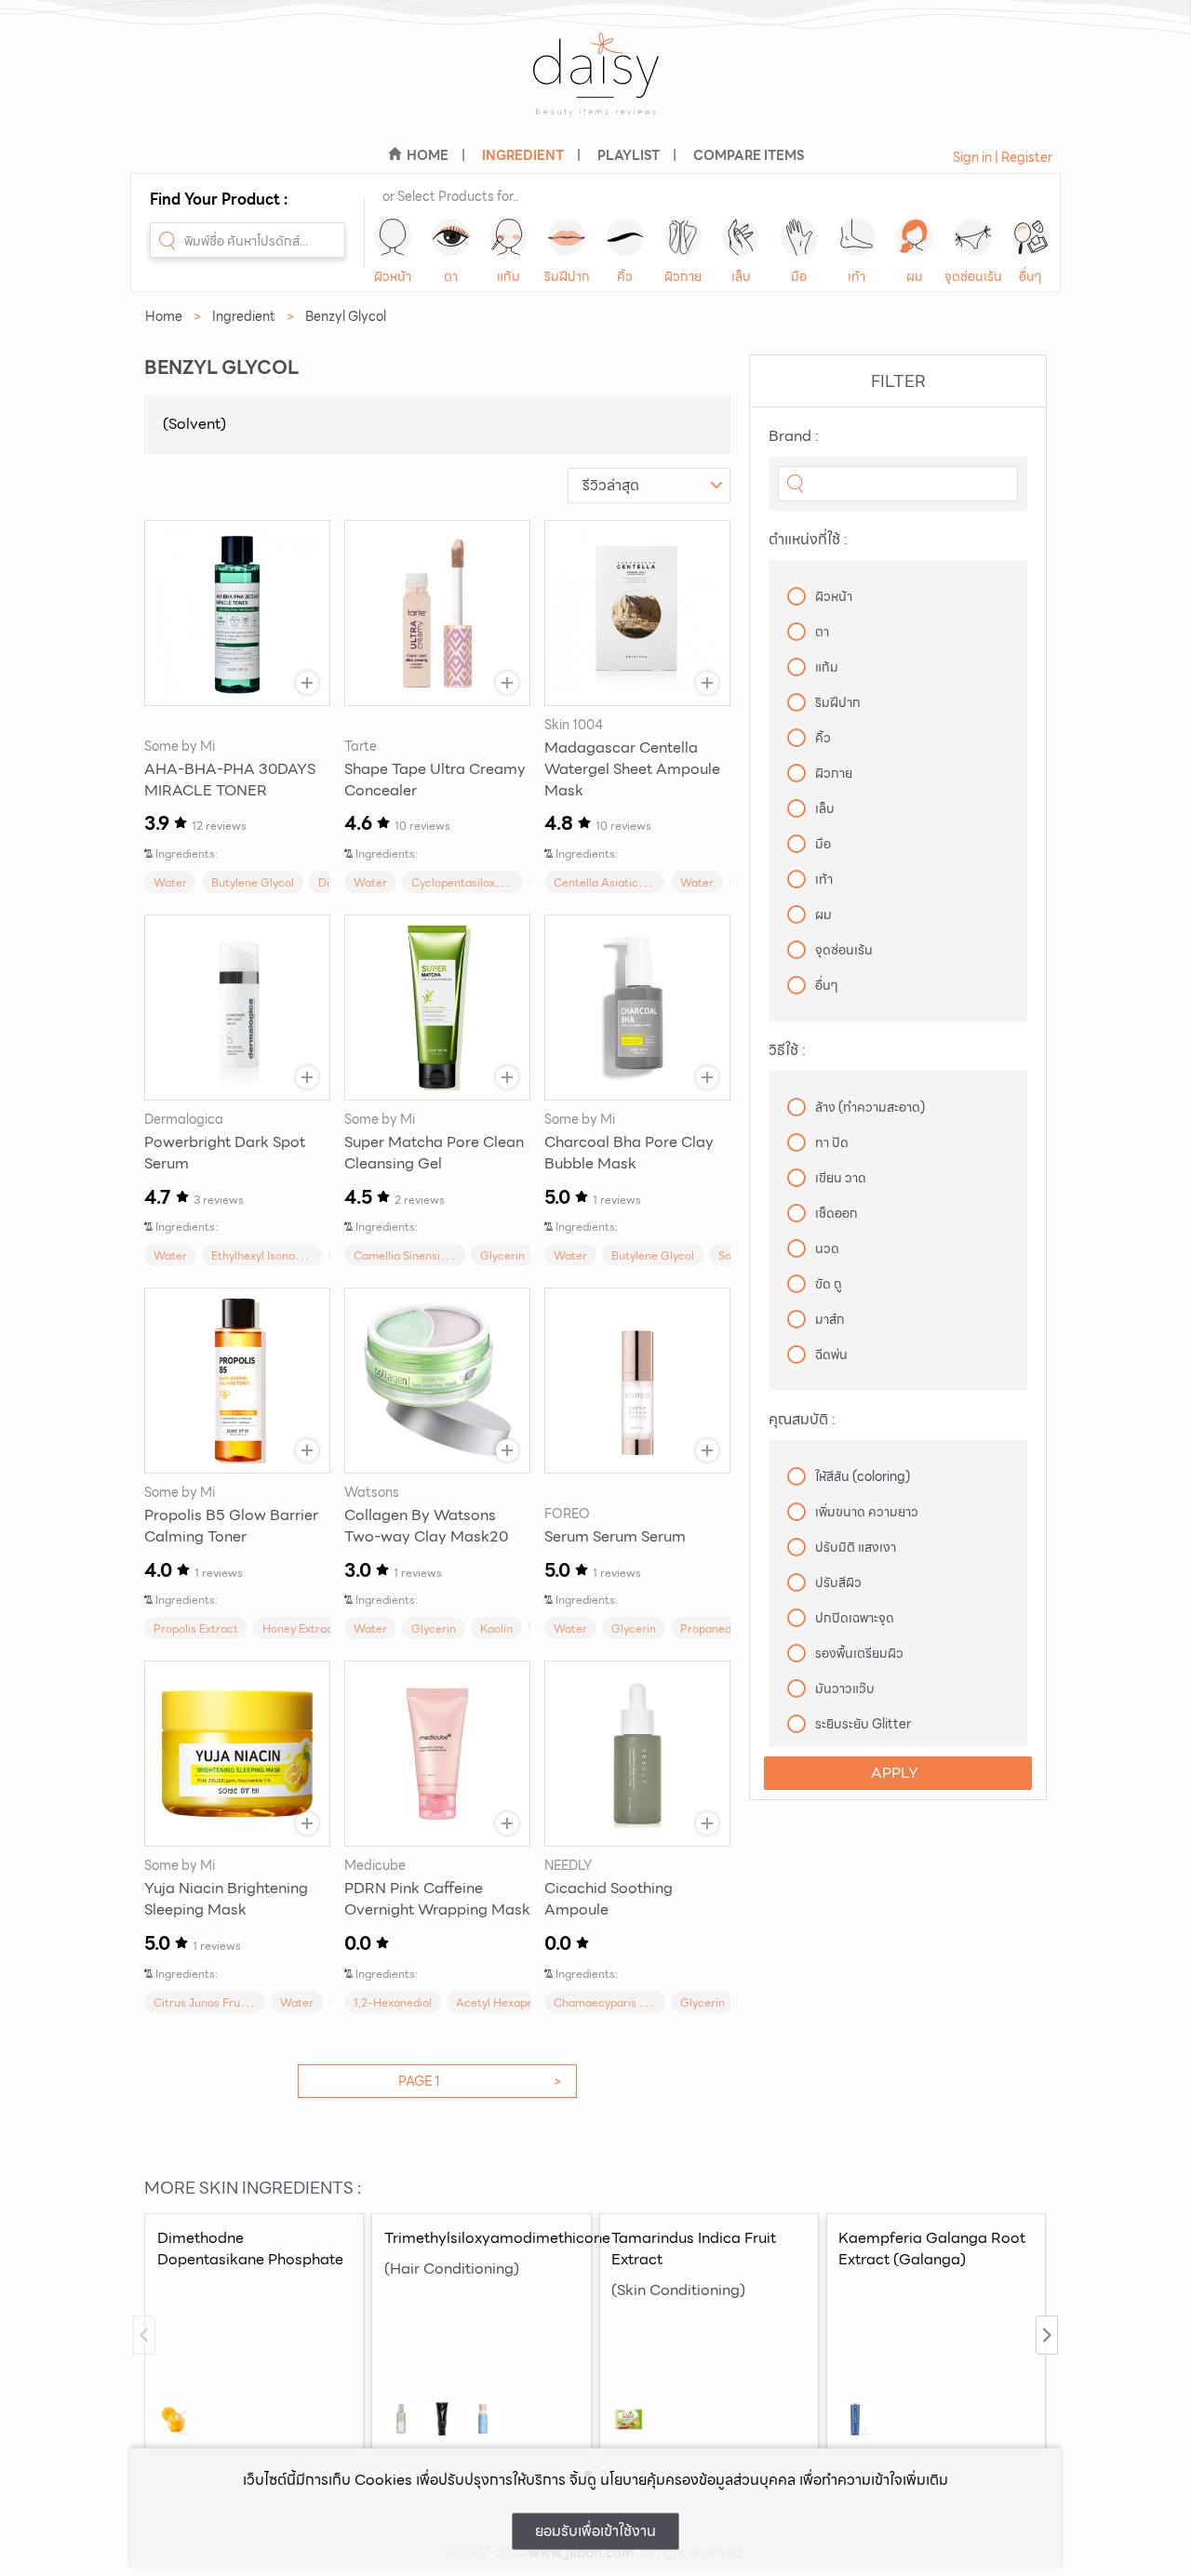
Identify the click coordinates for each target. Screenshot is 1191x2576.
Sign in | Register (1003, 157)
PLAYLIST (629, 155)
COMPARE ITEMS (749, 155)
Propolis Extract (196, 1628)
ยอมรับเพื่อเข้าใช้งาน (595, 2531)
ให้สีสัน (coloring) (863, 1476)
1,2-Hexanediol (393, 2002)
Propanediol (712, 1628)
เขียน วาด (841, 1178)
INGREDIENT (523, 155)
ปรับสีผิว (838, 1582)
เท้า (856, 276)
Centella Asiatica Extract (620, 882)
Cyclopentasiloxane (463, 882)
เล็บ (741, 276)
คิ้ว (625, 276)
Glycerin (502, 1255)
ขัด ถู (829, 1284)
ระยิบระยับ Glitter (863, 1724)
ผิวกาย (683, 276)
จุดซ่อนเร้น (973, 276)
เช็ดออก (836, 1213)
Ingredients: (187, 854)
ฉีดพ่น (831, 1355)
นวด (827, 1248)
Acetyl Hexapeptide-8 (515, 2002)
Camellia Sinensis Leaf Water (431, 1255)
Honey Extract (300, 1628)
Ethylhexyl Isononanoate (275, 1255)
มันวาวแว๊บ (845, 1688)
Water (170, 882)
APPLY (895, 1773)
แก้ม (509, 276)
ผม (915, 276)
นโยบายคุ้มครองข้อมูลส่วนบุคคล (698, 2480)
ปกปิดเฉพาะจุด (855, 1618)
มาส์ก (830, 1319)
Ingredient (244, 316)
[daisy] (595, 86)
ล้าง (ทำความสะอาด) (870, 1107)
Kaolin (496, 1628)
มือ (799, 276)
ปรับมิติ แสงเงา (856, 1547)
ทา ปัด (832, 1142)
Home (164, 316)
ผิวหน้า (393, 276)
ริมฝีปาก (567, 276)
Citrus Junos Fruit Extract (221, 2002)
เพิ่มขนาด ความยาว (867, 1512)
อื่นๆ (1030, 276)
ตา (451, 276)
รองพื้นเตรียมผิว (859, 1653)
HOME (428, 155)
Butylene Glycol (253, 882)
